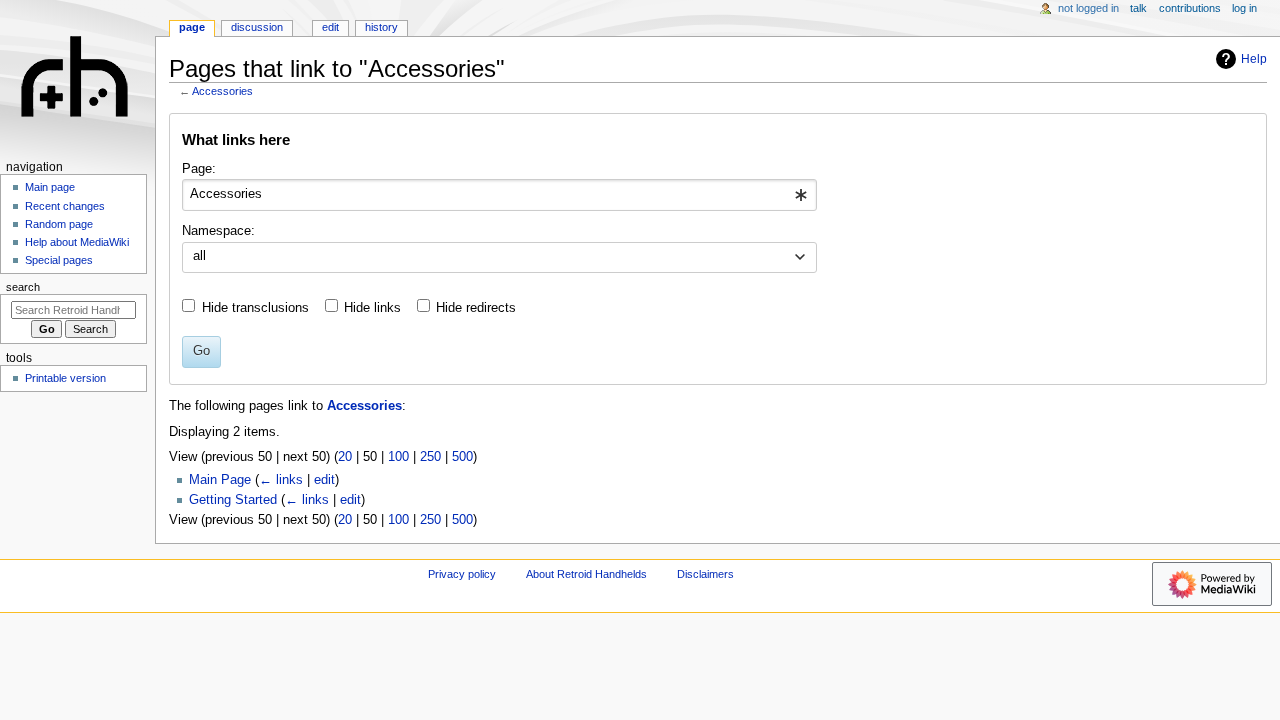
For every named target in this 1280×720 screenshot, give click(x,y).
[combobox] (499, 195)
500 (462, 457)
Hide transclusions (255, 308)
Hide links (372, 308)
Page (192, 27)
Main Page (220, 480)
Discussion (257, 27)
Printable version (65, 378)
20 (345, 457)
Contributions (1190, 8)
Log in (1244, 8)
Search (23, 287)
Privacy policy (462, 574)
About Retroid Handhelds (586, 574)
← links (281, 480)
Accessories (222, 91)
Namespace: (218, 231)
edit (324, 480)
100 (398, 457)
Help (1254, 59)
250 (430, 457)
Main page (50, 187)
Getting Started (233, 500)
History (381, 27)
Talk (1138, 8)
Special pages (59, 260)
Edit (330, 27)
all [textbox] (199, 256)
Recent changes (65, 206)
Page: (199, 169)
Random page (59, 224)
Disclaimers (705, 574)
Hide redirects (476, 308)
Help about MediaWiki (77, 242)
